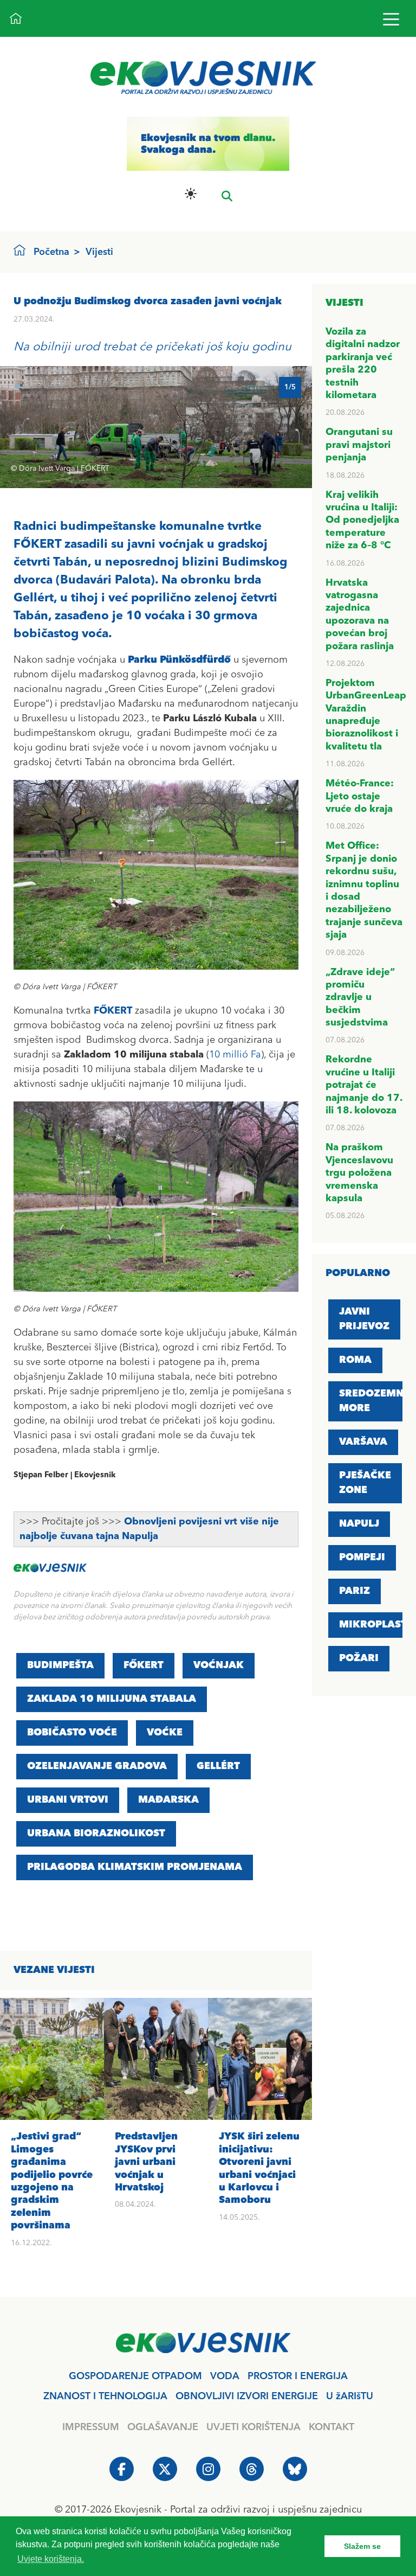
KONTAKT (331, 2427)
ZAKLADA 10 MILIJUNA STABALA (112, 1699)
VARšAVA (363, 1442)
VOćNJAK (219, 1665)
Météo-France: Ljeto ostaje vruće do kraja (360, 796)
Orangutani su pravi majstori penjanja (359, 445)
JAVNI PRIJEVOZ (364, 1319)
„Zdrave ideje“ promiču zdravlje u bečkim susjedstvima (360, 998)
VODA (225, 2376)
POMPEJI (362, 1558)
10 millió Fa (235, 1055)
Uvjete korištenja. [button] (51, 2559)
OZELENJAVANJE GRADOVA (97, 1766)
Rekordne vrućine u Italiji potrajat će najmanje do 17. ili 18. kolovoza (364, 1085)
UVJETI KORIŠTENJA (253, 2427)
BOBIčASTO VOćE (72, 1733)
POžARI (359, 1658)
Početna (51, 252)
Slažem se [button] (362, 2546)
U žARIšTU (350, 2396)
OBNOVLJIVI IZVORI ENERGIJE (247, 2396)
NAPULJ (359, 1524)
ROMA (355, 1360)
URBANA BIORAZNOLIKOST (96, 1834)
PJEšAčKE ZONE (365, 1483)
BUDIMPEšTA (60, 1665)
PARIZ (355, 1591)
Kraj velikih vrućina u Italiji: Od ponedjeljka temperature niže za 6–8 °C (362, 521)
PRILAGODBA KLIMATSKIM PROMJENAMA (135, 1867)
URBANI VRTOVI (68, 1800)
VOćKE (165, 1733)
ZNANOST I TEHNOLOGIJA (105, 2396)
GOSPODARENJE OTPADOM (135, 2376)
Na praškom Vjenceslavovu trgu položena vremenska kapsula (359, 1173)
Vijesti (99, 252)
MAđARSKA (168, 1800)
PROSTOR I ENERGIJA (298, 2376)
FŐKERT (144, 1665)
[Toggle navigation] (391, 19)
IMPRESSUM (91, 2427)
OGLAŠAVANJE (163, 2427)
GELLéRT (218, 1766)
